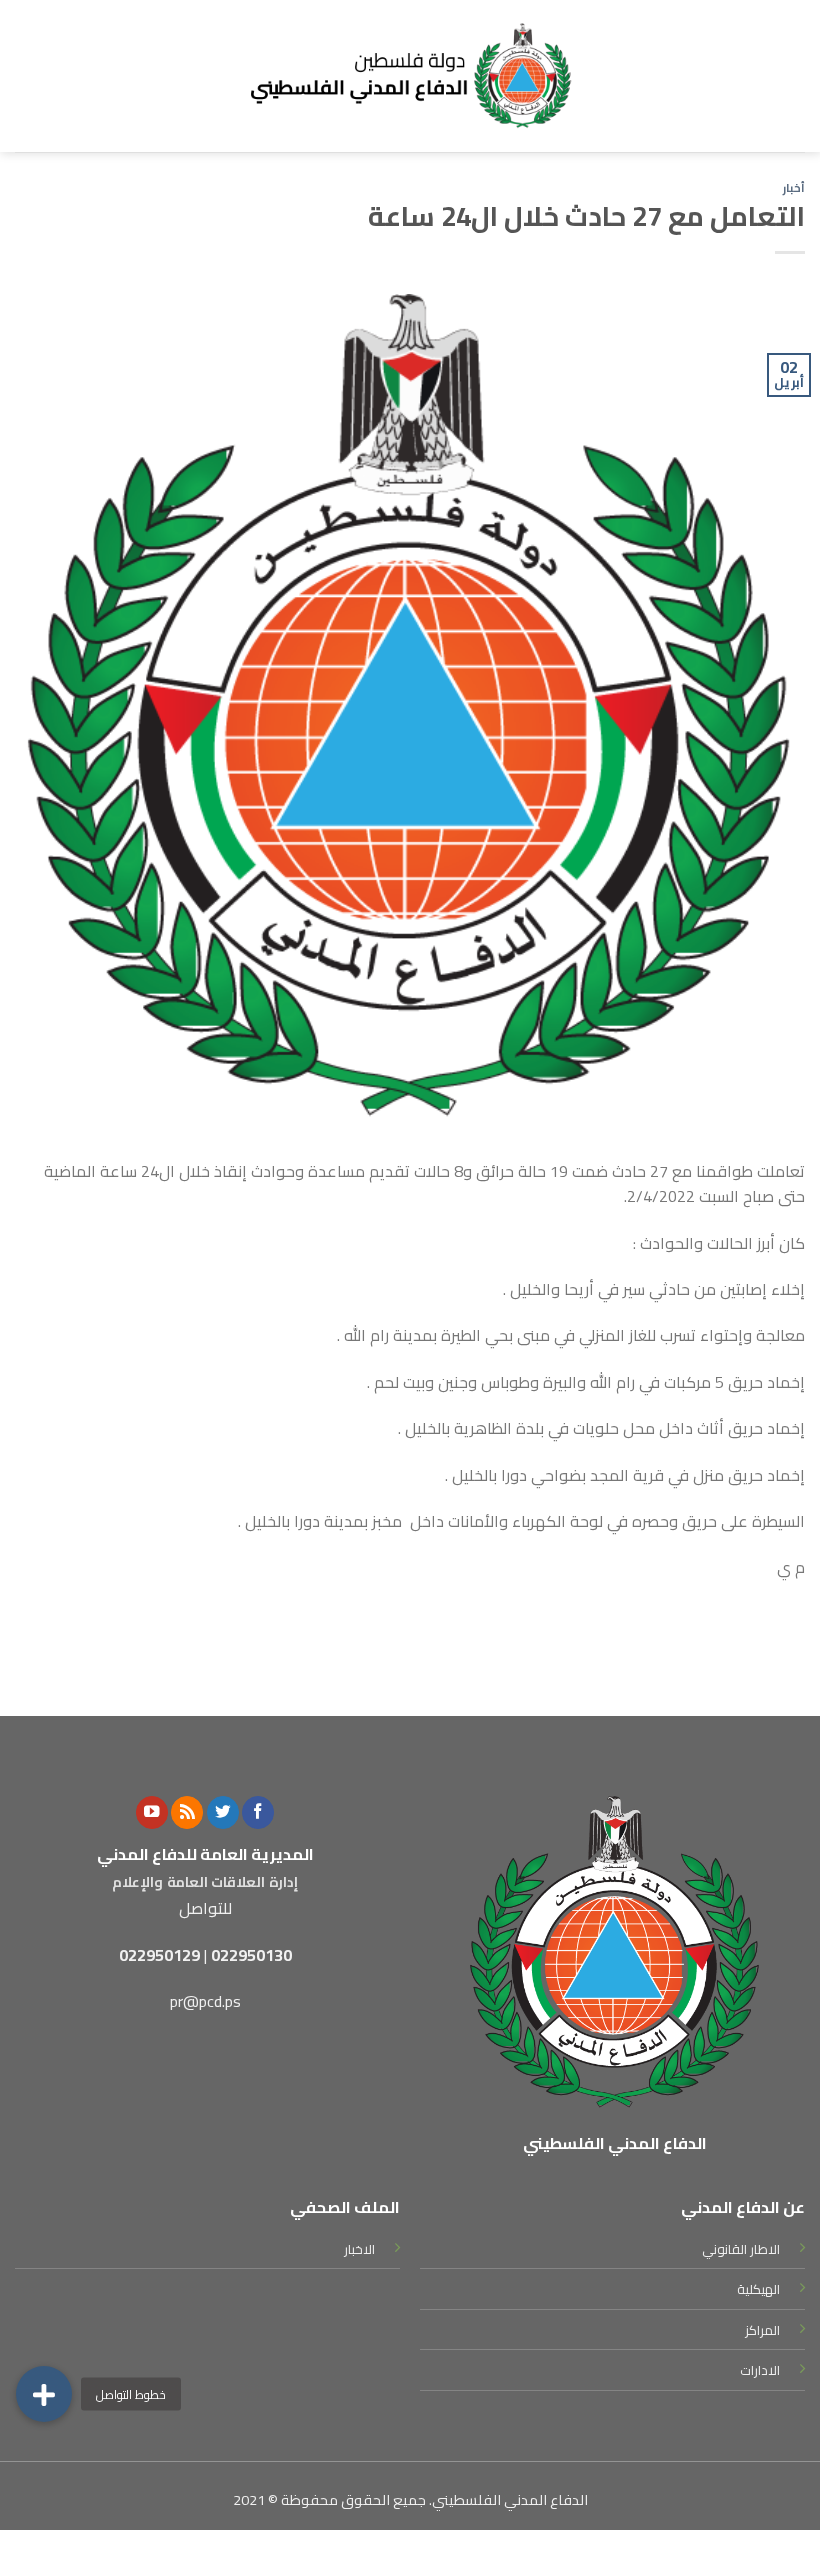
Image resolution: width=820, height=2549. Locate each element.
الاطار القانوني (741, 2249)
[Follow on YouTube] (152, 1812)
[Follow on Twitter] (223, 1812)
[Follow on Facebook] (258, 1812)
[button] (44, 2394)
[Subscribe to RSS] (187, 1812)
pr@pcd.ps (205, 2001)
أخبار (794, 187)
